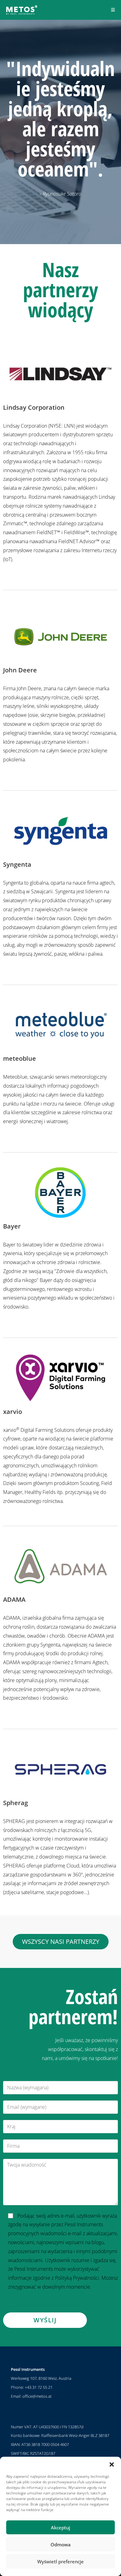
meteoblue (20, 1058)
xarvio (13, 1412)
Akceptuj (60, 2527)
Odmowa (61, 2544)
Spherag (16, 1803)
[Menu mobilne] (113, 10)
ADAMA (14, 1599)
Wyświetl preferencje (60, 2561)
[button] (112, 2464)
